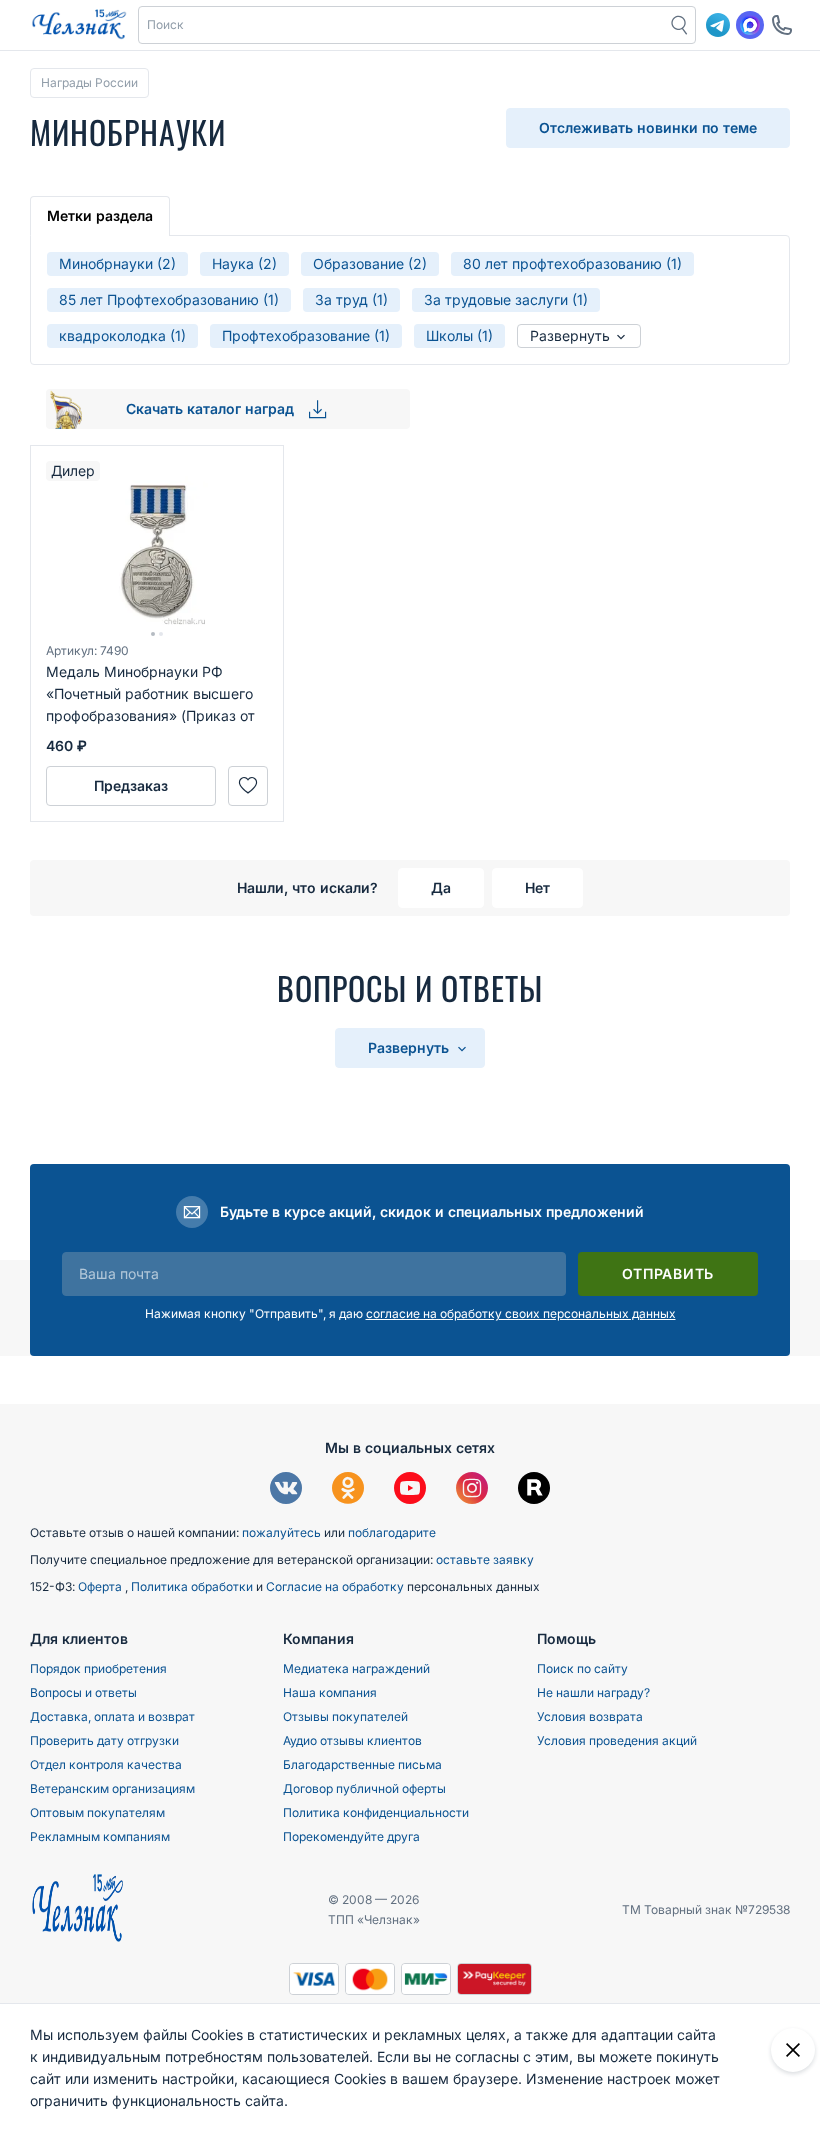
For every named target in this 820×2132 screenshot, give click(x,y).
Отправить (668, 1273)
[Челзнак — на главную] (79, 25)
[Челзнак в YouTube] (410, 1490)
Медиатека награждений (356, 1668)
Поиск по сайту (582, 1668)
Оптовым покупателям (97, 1812)
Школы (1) (459, 335)
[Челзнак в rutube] (534, 1490)
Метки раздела (100, 215)
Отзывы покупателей (345, 1716)
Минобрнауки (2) (117, 263)
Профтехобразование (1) (306, 335)
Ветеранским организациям (112, 1788)
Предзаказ (131, 785)
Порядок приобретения (98, 1668)
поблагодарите (392, 1532)
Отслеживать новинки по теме (648, 127)
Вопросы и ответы (83, 1692)
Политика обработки (193, 1586)
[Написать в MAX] (750, 25)
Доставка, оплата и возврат (112, 1716)
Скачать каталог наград (212, 408)
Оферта (101, 1586)
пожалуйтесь (281, 1532)
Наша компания (330, 1692)
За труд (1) (351, 299)
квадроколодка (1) (122, 335)
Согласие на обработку (336, 1586)
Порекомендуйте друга (351, 1836)
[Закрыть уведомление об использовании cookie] (793, 2050)
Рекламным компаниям (100, 1836)
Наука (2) (244, 263)
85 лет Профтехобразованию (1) (169, 299)
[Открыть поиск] (680, 25)
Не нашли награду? (593, 1692)
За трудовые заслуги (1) (506, 299)
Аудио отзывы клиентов (352, 1740)
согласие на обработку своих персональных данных (521, 1313)
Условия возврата (590, 1716)
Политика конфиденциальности (376, 1812)
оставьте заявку (485, 1559)
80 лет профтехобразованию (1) (572, 263)
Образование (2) (370, 263)
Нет (537, 887)
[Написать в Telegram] (718, 25)
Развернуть (572, 335)
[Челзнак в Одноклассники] (348, 1490)
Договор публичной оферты (364, 1788)
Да (441, 887)
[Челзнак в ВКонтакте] (286, 1490)
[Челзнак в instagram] (472, 1490)
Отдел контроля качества (106, 1764)
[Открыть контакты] (782, 25)
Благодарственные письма (362, 1764)
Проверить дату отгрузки (104, 1740)
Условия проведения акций (617, 1740)
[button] (402, 25)
